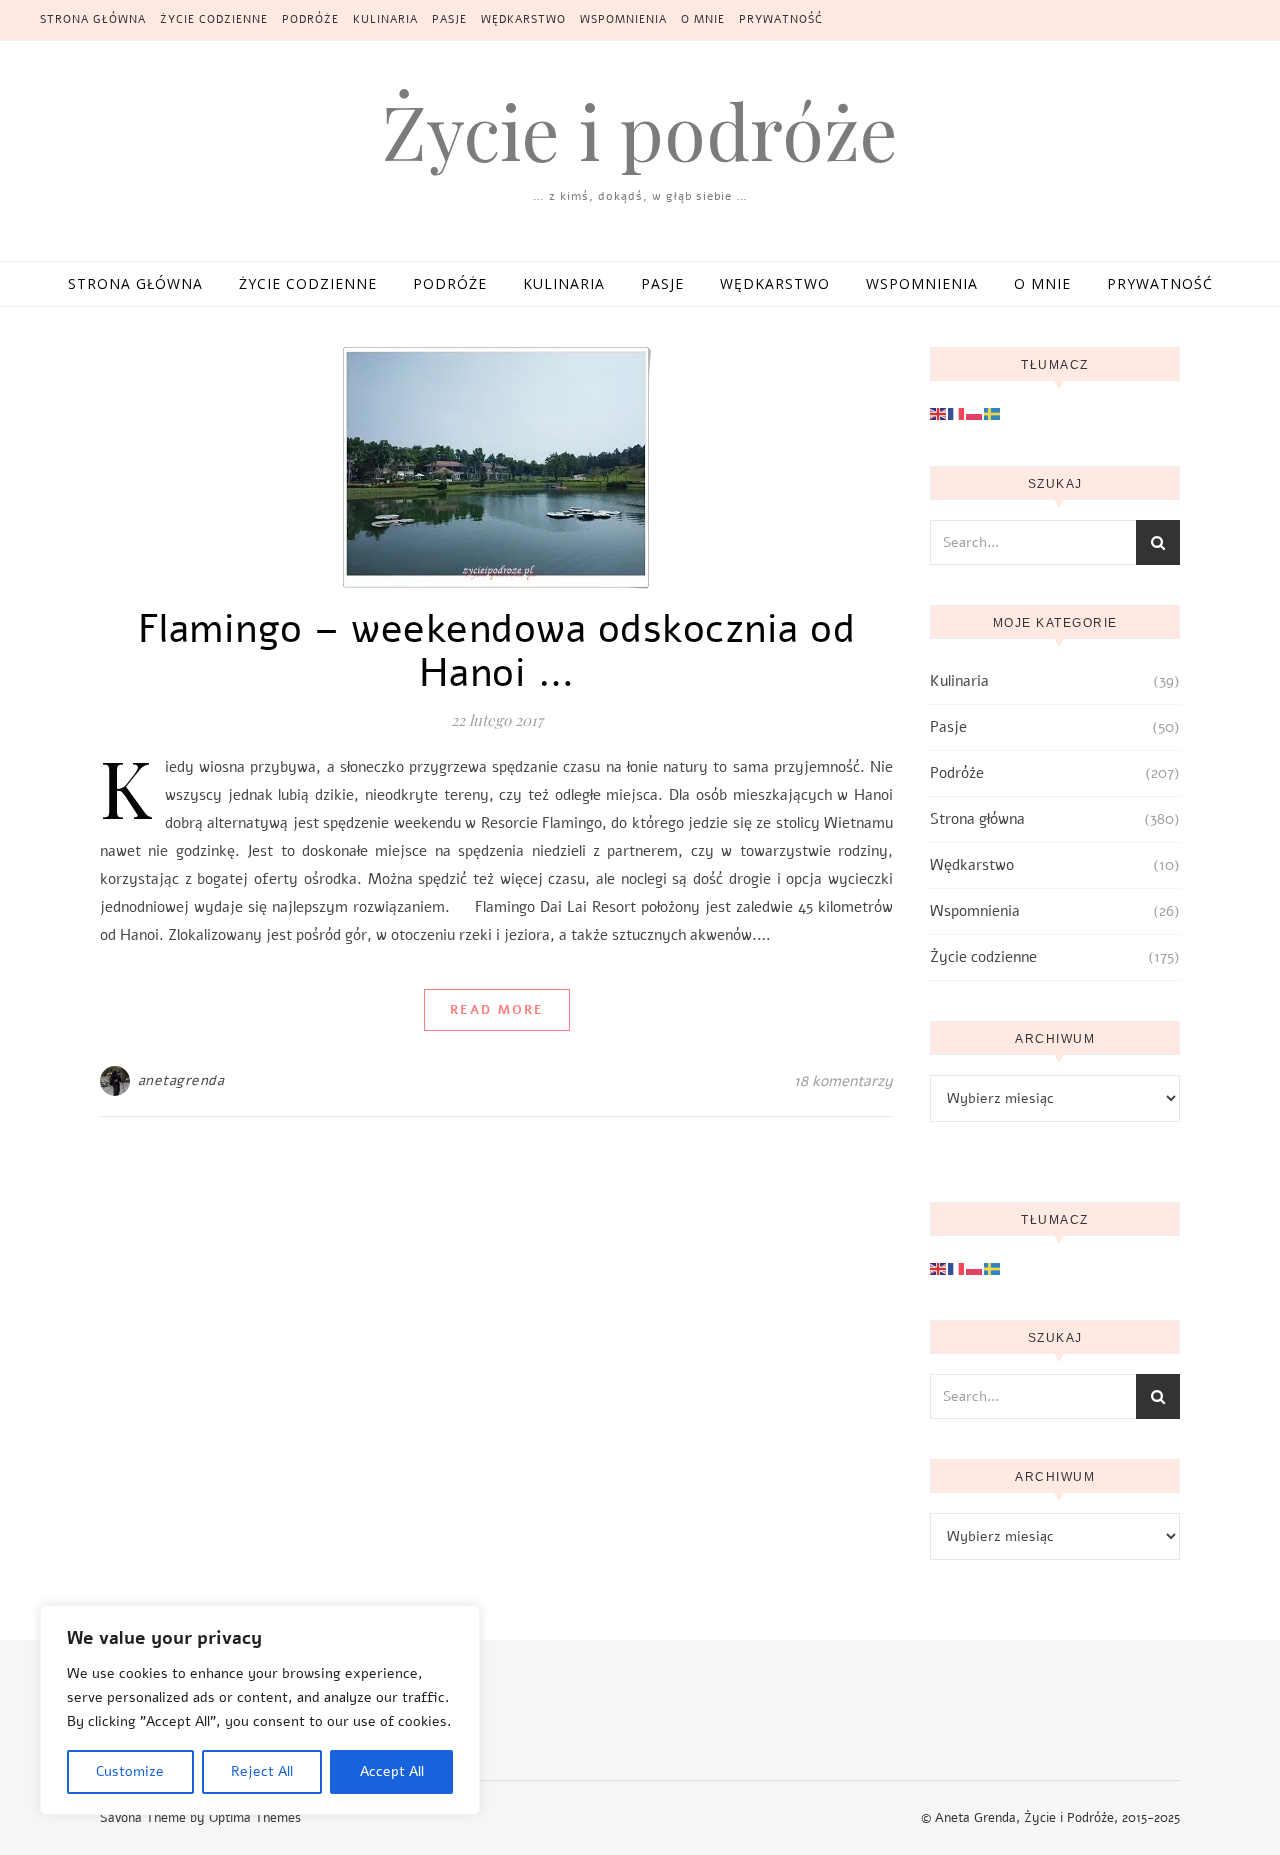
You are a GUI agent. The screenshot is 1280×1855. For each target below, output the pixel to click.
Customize (130, 1771)
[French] (957, 413)
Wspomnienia (623, 19)
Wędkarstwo (523, 19)
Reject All (262, 1771)
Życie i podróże (640, 130)
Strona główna (93, 19)
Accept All (392, 1771)
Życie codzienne (214, 19)
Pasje (449, 19)
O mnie (703, 19)
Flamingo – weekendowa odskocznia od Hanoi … (497, 651)
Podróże (310, 19)
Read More (497, 1010)
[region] (260, 1710)
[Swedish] (993, 413)
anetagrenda (181, 1080)
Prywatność (781, 19)
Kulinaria (385, 19)
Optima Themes (255, 1818)
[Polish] (975, 413)
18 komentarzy (843, 1081)
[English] (939, 413)
